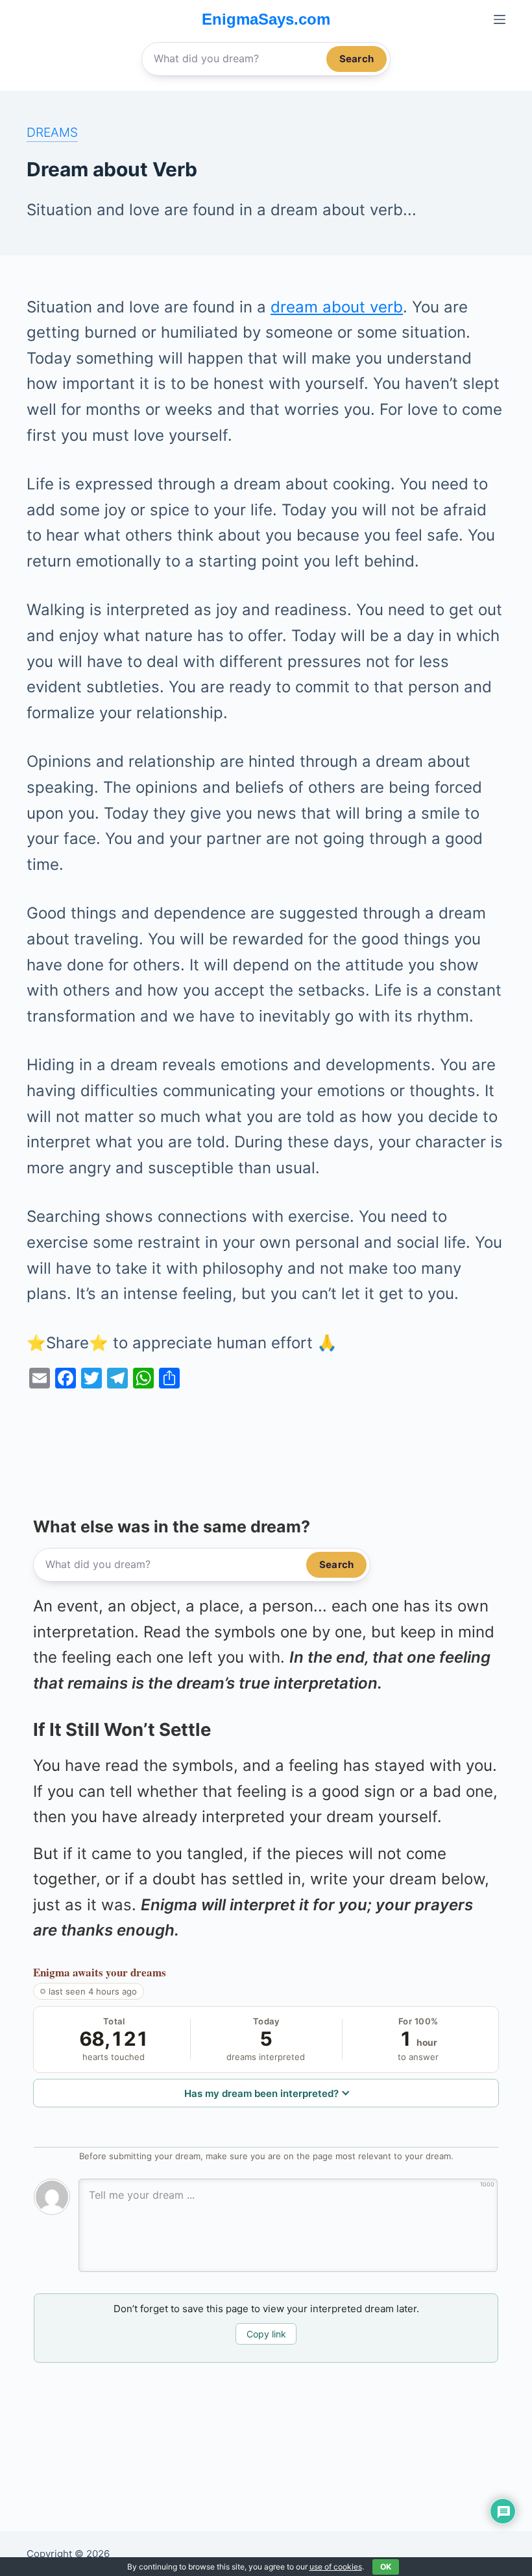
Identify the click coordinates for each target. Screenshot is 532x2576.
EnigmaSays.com (266, 19)
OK (386, 2567)
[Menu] (500, 19)
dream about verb (337, 307)
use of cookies (336, 2567)
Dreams (52, 132)
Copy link (266, 2334)
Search (357, 59)
